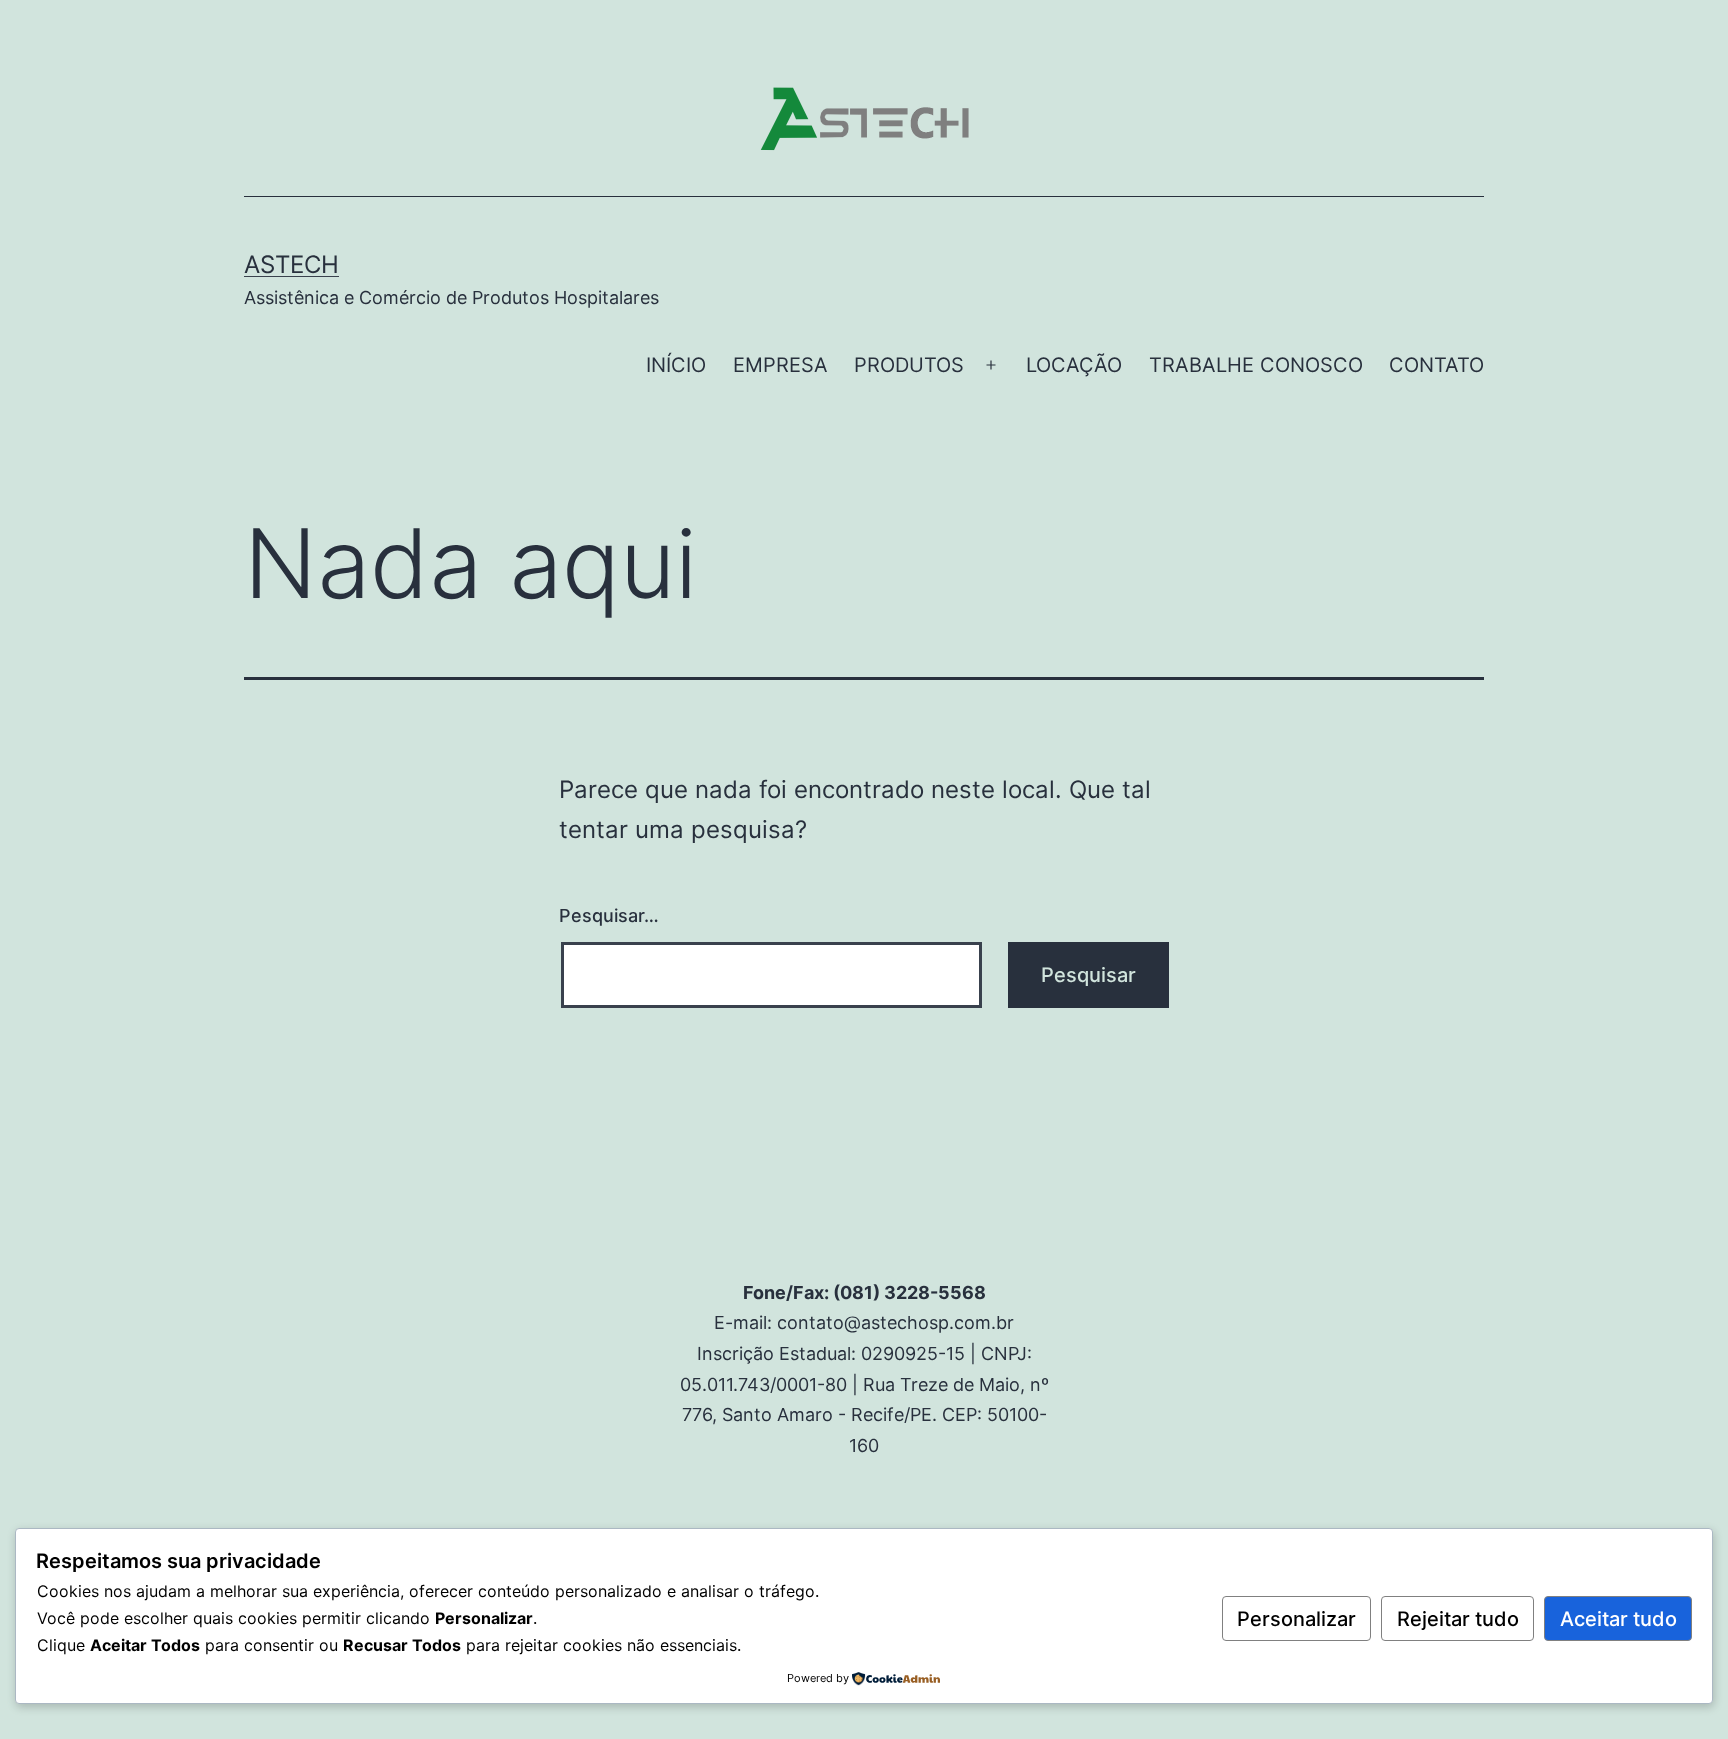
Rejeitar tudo (1458, 1619)
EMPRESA (780, 365)
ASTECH (291, 264)
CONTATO (1436, 365)
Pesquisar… (609, 915)
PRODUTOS (909, 365)
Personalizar (1296, 1619)
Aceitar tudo (1618, 1619)
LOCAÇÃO (1074, 365)
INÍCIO (676, 365)
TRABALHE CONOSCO (1256, 365)
